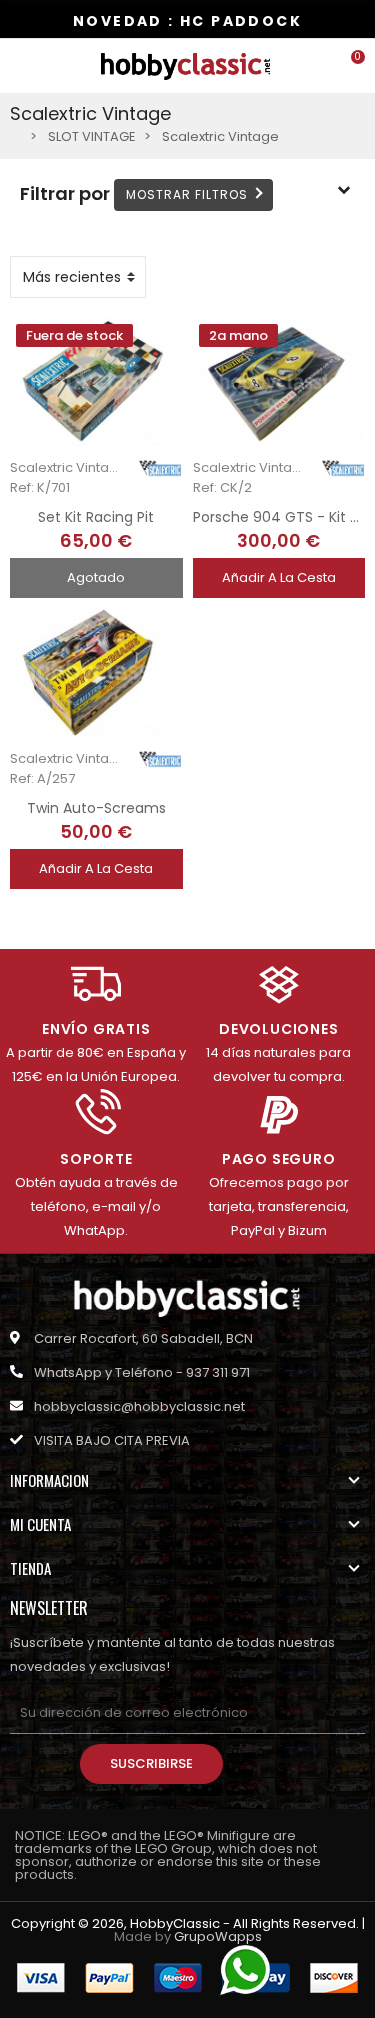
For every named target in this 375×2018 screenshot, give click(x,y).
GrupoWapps (218, 1936)
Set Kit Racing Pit (96, 517)
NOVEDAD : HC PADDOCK (187, 21)
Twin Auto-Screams (96, 808)
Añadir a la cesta (279, 577)
